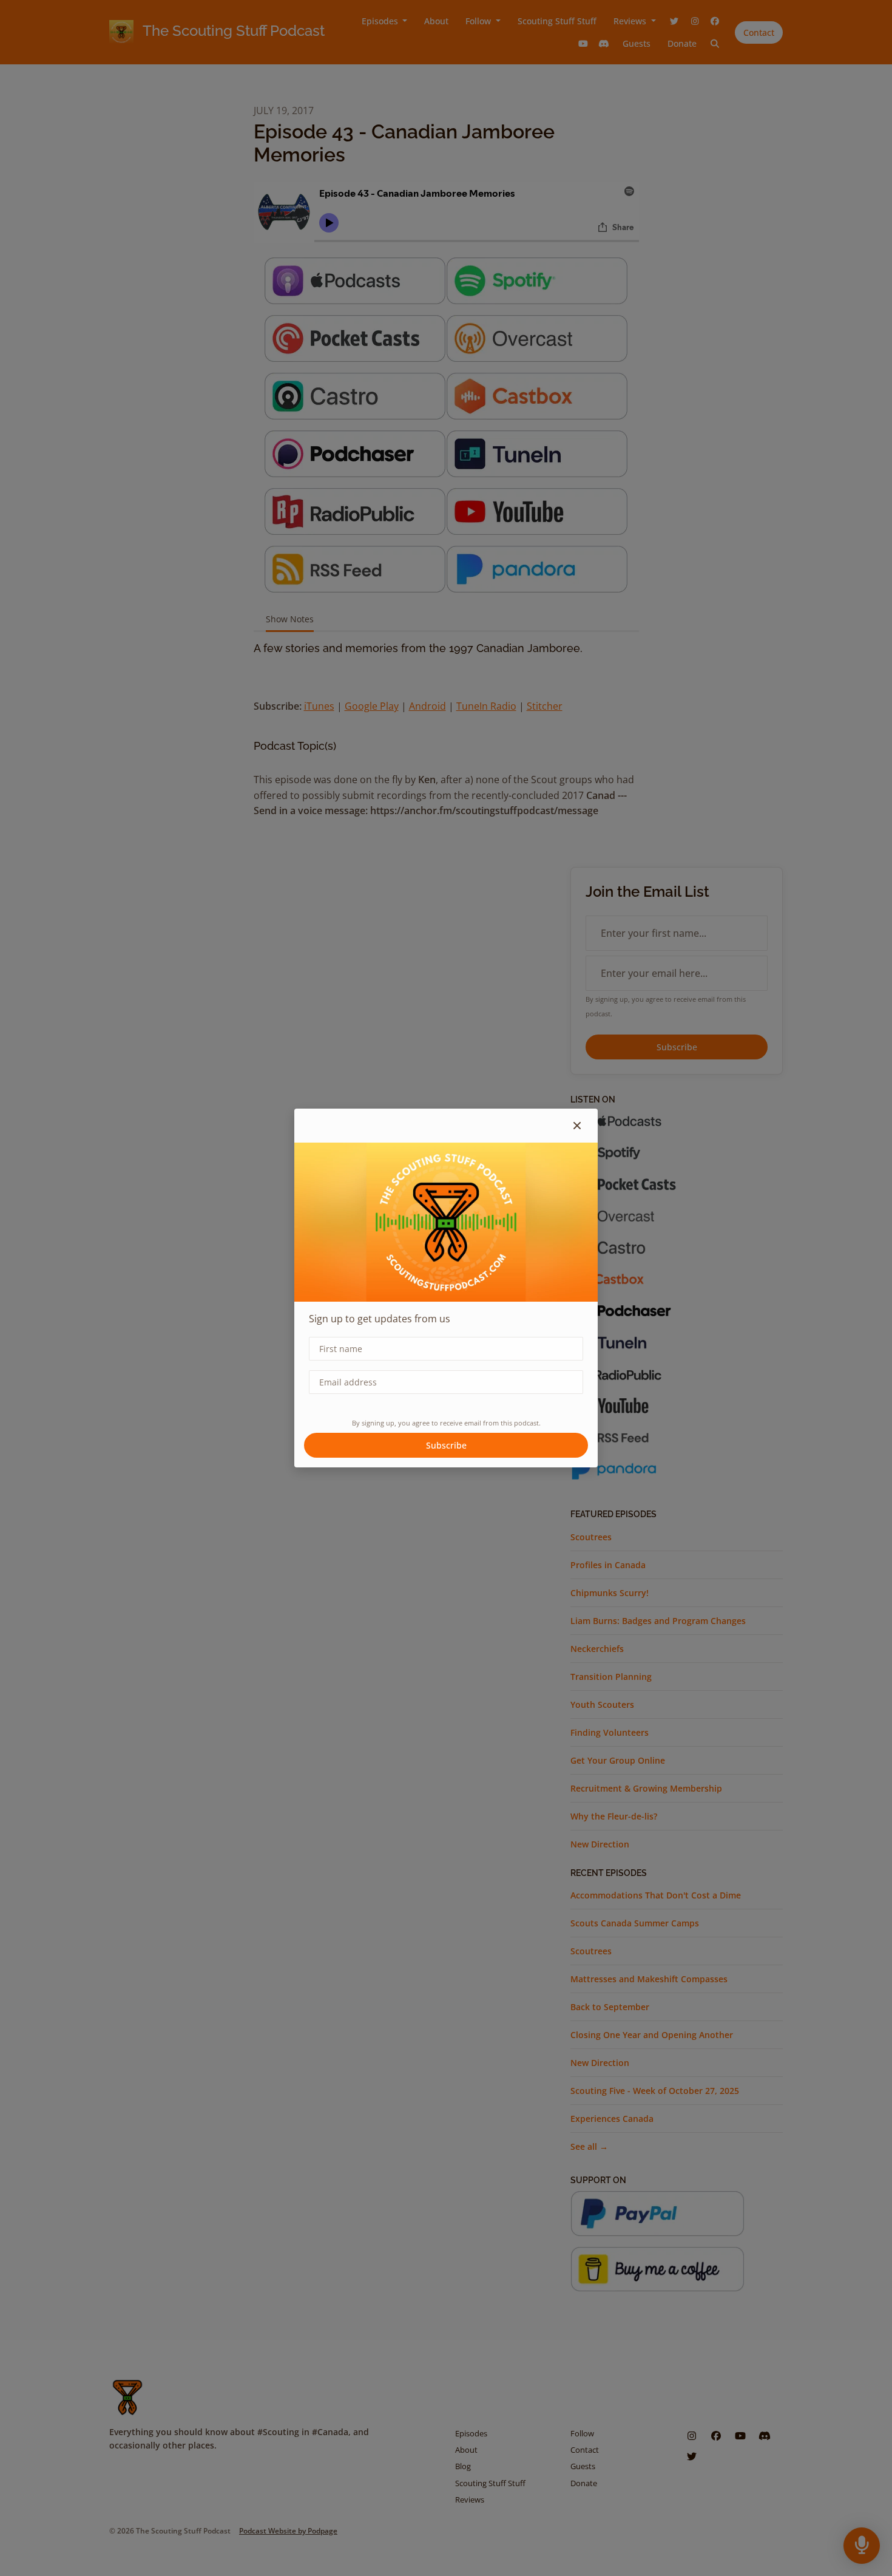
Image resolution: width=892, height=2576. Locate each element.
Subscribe (446, 1445)
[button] (577, 1126)
